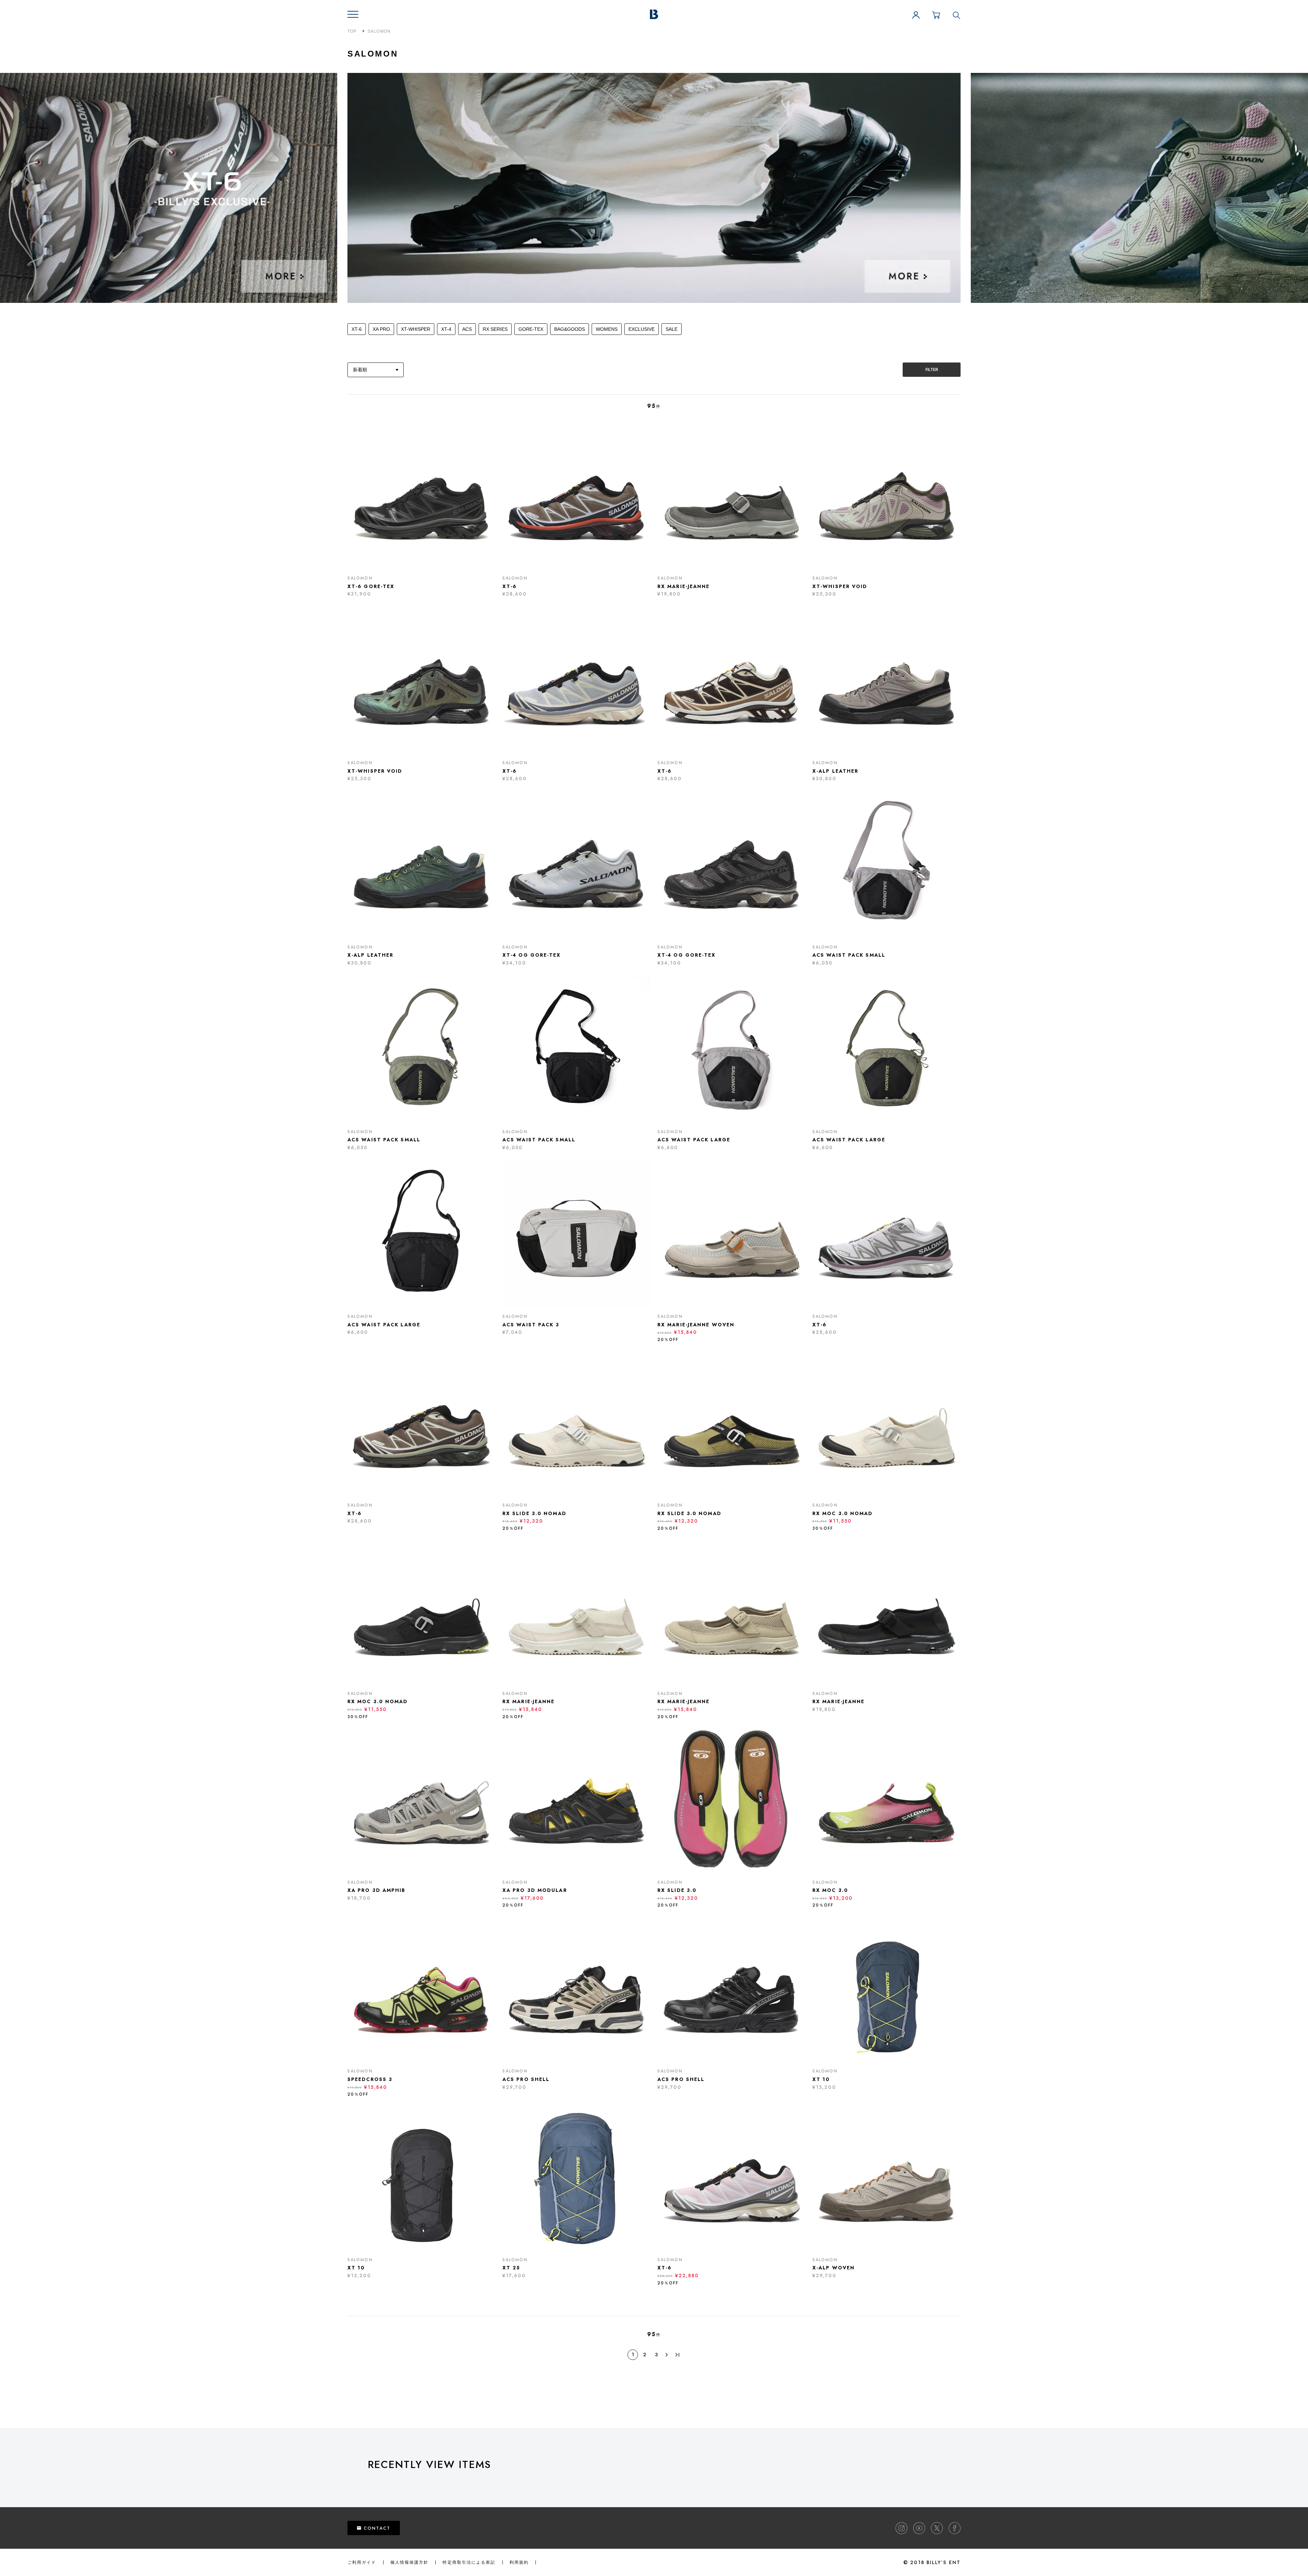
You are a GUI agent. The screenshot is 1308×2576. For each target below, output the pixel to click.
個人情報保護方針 (410, 2562)
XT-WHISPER (416, 329)
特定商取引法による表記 (469, 2562)
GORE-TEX (531, 329)
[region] (838, 2482)
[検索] (956, 15)
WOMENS (607, 329)
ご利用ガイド (362, 2562)
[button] (353, 14)
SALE (672, 329)
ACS (467, 329)
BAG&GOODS (570, 329)
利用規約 (519, 2562)
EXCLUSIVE (642, 329)
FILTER (932, 369)
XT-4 (446, 329)
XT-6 (357, 329)
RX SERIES (495, 329)
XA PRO (381, 329)
